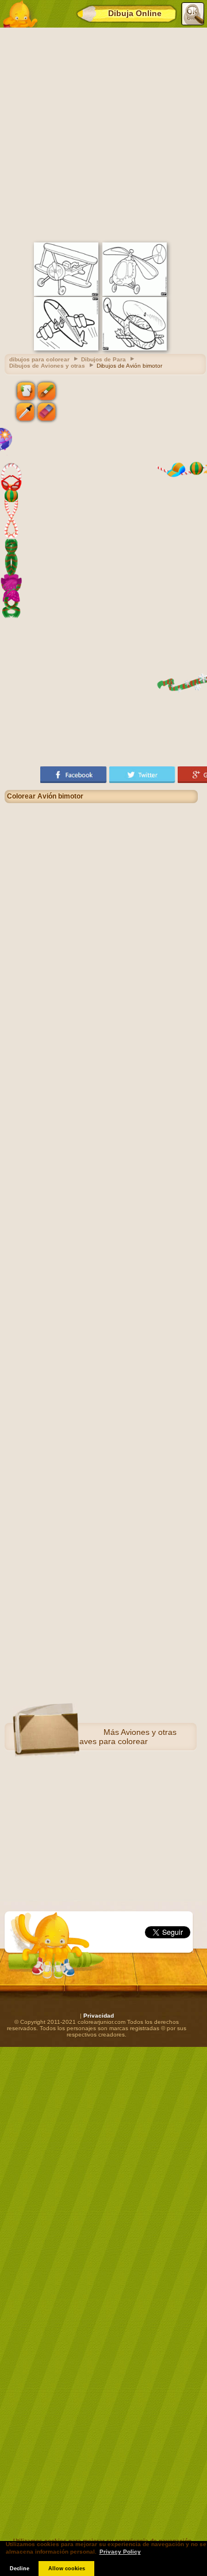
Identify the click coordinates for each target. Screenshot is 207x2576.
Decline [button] (20, 2569)
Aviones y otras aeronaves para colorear (117, 1737)
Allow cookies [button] (67, 2569)
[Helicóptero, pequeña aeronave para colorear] (135, 294)
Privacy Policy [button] (120, 2552)
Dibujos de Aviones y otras (47, 366)
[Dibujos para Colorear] (20, 14)
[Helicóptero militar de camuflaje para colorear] (135, 348)
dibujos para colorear (39, 359)
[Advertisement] (103, 133)
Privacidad (99, 2016)
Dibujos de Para (103, 359)
